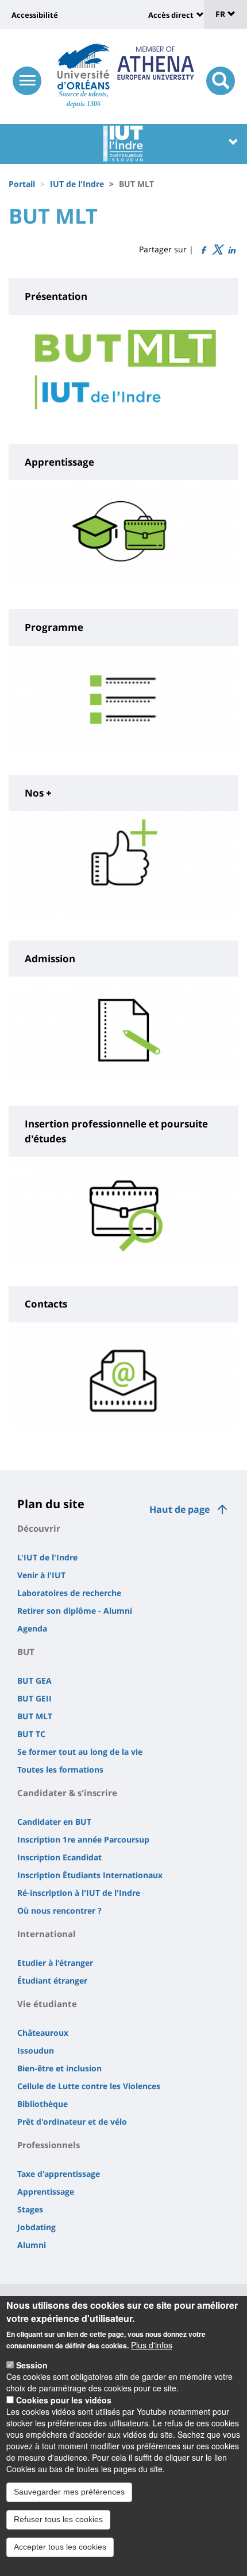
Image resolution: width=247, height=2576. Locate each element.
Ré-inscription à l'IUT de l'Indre (79, 1893)
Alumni (32, 2245)
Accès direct (171, 15)
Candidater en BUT (54, 1822)
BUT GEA (34, 1681)
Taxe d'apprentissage (59, 2174)
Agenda (32, 1628)
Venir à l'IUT (41, 1575)
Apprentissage (46, 2191)
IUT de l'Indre (77, 184)
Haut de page (180, 1509)
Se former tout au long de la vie (80, 1752)
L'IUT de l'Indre (47, 1557)
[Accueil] (84, 67)
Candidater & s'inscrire (67, 1793)
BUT (26, 1652)
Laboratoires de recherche (69, 1593)
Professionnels (49, 2145)
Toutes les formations (60, 1769)
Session (32, 2365)
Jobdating (36, 2227)
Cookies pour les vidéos (64, 2400)
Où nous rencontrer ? (59, 1910)
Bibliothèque (43, 2104)
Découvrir (39, 1528)
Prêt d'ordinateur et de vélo (72, 2122)
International (47, 1934)
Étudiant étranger (52, 1980)
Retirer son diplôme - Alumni (75, 1611)
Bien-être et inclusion (59, 2068)
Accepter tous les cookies (60, 2547)
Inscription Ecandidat (59, 1857)
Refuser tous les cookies (58, 2519)
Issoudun (36, 2050)
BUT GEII (34, 1698)
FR (221, 14)
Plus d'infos (152, 2345)
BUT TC (31, 1734)
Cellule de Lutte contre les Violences (89, 2086)
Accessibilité (35, 15)
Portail (22, 184)
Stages (30, 2209)
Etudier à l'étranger (55, 1963)
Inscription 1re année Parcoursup (83, 1839)
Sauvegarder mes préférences (69, 2492)
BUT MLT (35, 1716)
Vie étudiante (47, 2004)
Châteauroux (43, 2033)
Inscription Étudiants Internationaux (90, 1875)
